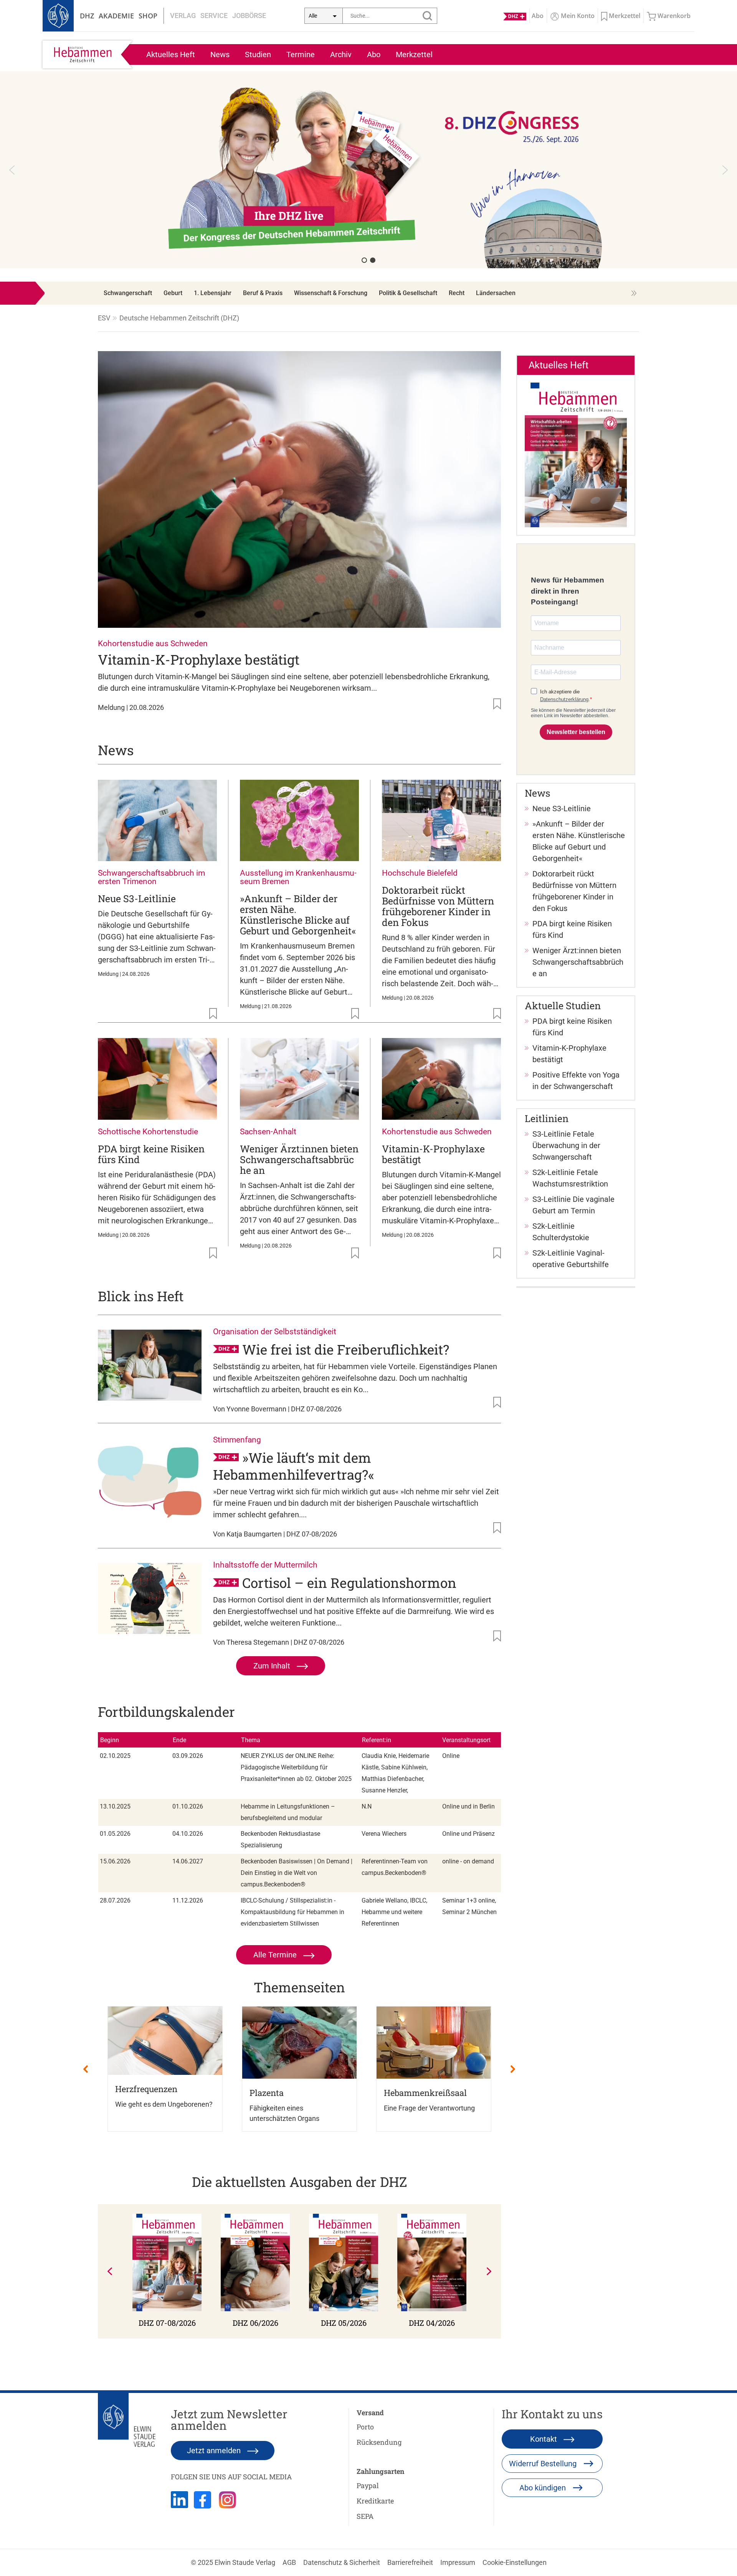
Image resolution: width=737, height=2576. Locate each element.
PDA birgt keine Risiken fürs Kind (151, 1154)
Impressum (458, 2562)
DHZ (87, 16)
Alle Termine (276, 1955)
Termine (301, 54)
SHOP (148, 16)
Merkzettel (414, 54)
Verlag (183, 16)
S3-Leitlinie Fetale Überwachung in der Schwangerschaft (566, 1145)
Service (214, 16)
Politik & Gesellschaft (408, 293)
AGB (289, 2562)
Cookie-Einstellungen (515, 2562)
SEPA (365, 2516)
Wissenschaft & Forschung (331, 293)
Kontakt (544, 2439)
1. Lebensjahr (213, 293)
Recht (457, 293)
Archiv (341, 54)
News (220, 54)
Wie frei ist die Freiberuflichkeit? (346, 1349)
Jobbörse (249, 16)
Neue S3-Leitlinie (137, 899)
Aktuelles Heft (171, 54)
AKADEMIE (116, 16)
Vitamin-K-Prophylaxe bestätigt (199, 659)
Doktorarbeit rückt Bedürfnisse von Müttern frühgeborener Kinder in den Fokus (438, 906)
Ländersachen (496, 293)
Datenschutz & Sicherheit (342, 2562)
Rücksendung (379, 2442)
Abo (374, 54)
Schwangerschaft (128, 293)
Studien (258, 54)
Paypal (368, 2485)
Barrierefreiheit (410, 2562)
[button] (368, 170)
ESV (104, 318)
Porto (365, 2427)
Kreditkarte (375, 2501)
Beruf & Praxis (263, 293)
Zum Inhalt (273, 1666)
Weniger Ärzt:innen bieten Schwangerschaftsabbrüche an (299, 1159)
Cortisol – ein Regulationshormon (349, 1583)
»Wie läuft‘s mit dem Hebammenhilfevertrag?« (294, 1466)
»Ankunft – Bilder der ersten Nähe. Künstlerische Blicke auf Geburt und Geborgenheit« (298, 915)
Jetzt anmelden (215, 2451)
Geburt (173, 293)
